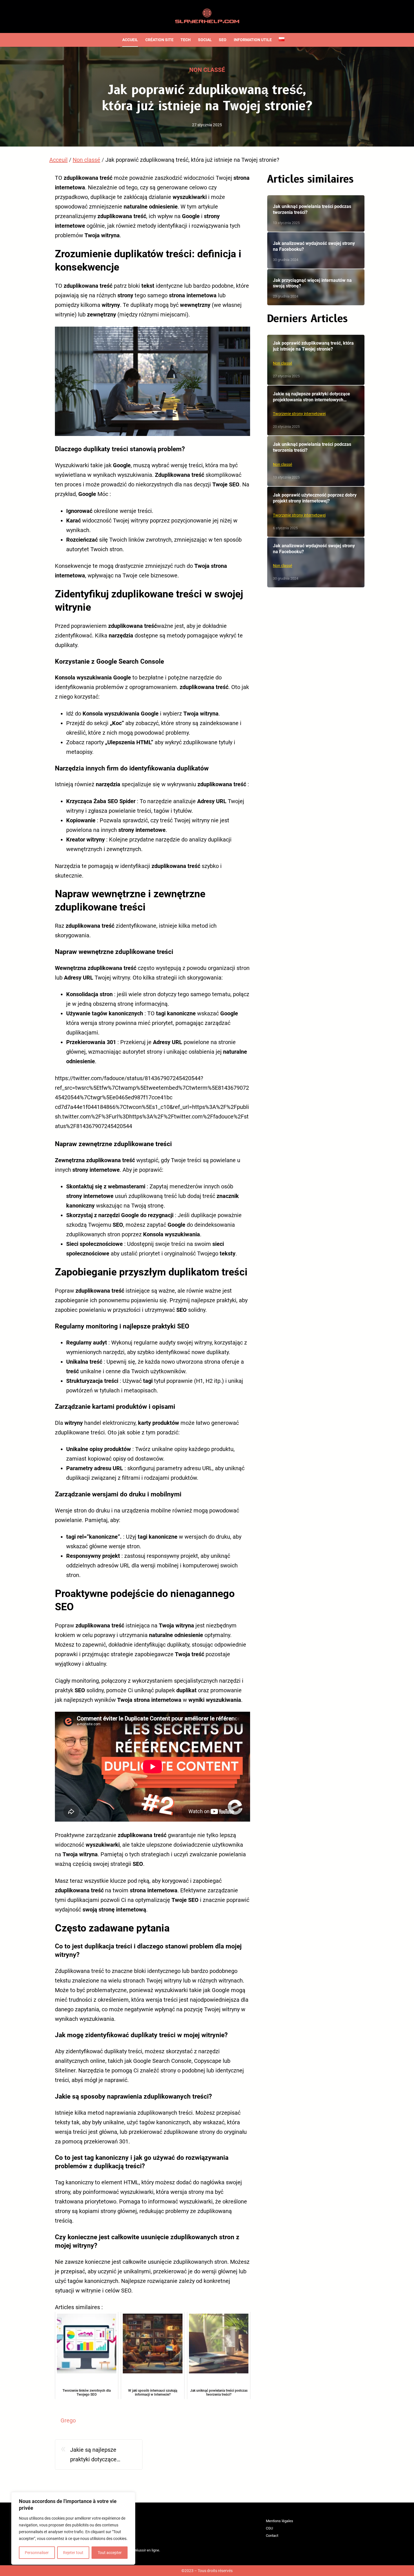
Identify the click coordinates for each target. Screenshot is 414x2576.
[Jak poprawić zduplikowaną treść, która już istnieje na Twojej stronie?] (316, 360)
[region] (73, 2528)
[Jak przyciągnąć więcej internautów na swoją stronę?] (316, 287)
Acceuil (58, 160)
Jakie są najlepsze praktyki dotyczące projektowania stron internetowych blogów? (99, 2455)
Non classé (207, 70)
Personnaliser (37, 2553)
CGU (269, 2528)
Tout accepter (110, 2553)
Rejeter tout (73, 2553)
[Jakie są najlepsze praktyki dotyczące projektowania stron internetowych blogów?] (316, 411)
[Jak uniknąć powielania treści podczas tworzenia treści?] (316, 213)
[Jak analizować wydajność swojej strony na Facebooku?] (316, 250)
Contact (272, 2536)
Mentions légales (280, 2521)
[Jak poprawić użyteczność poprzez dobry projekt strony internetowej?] (316, 512)
